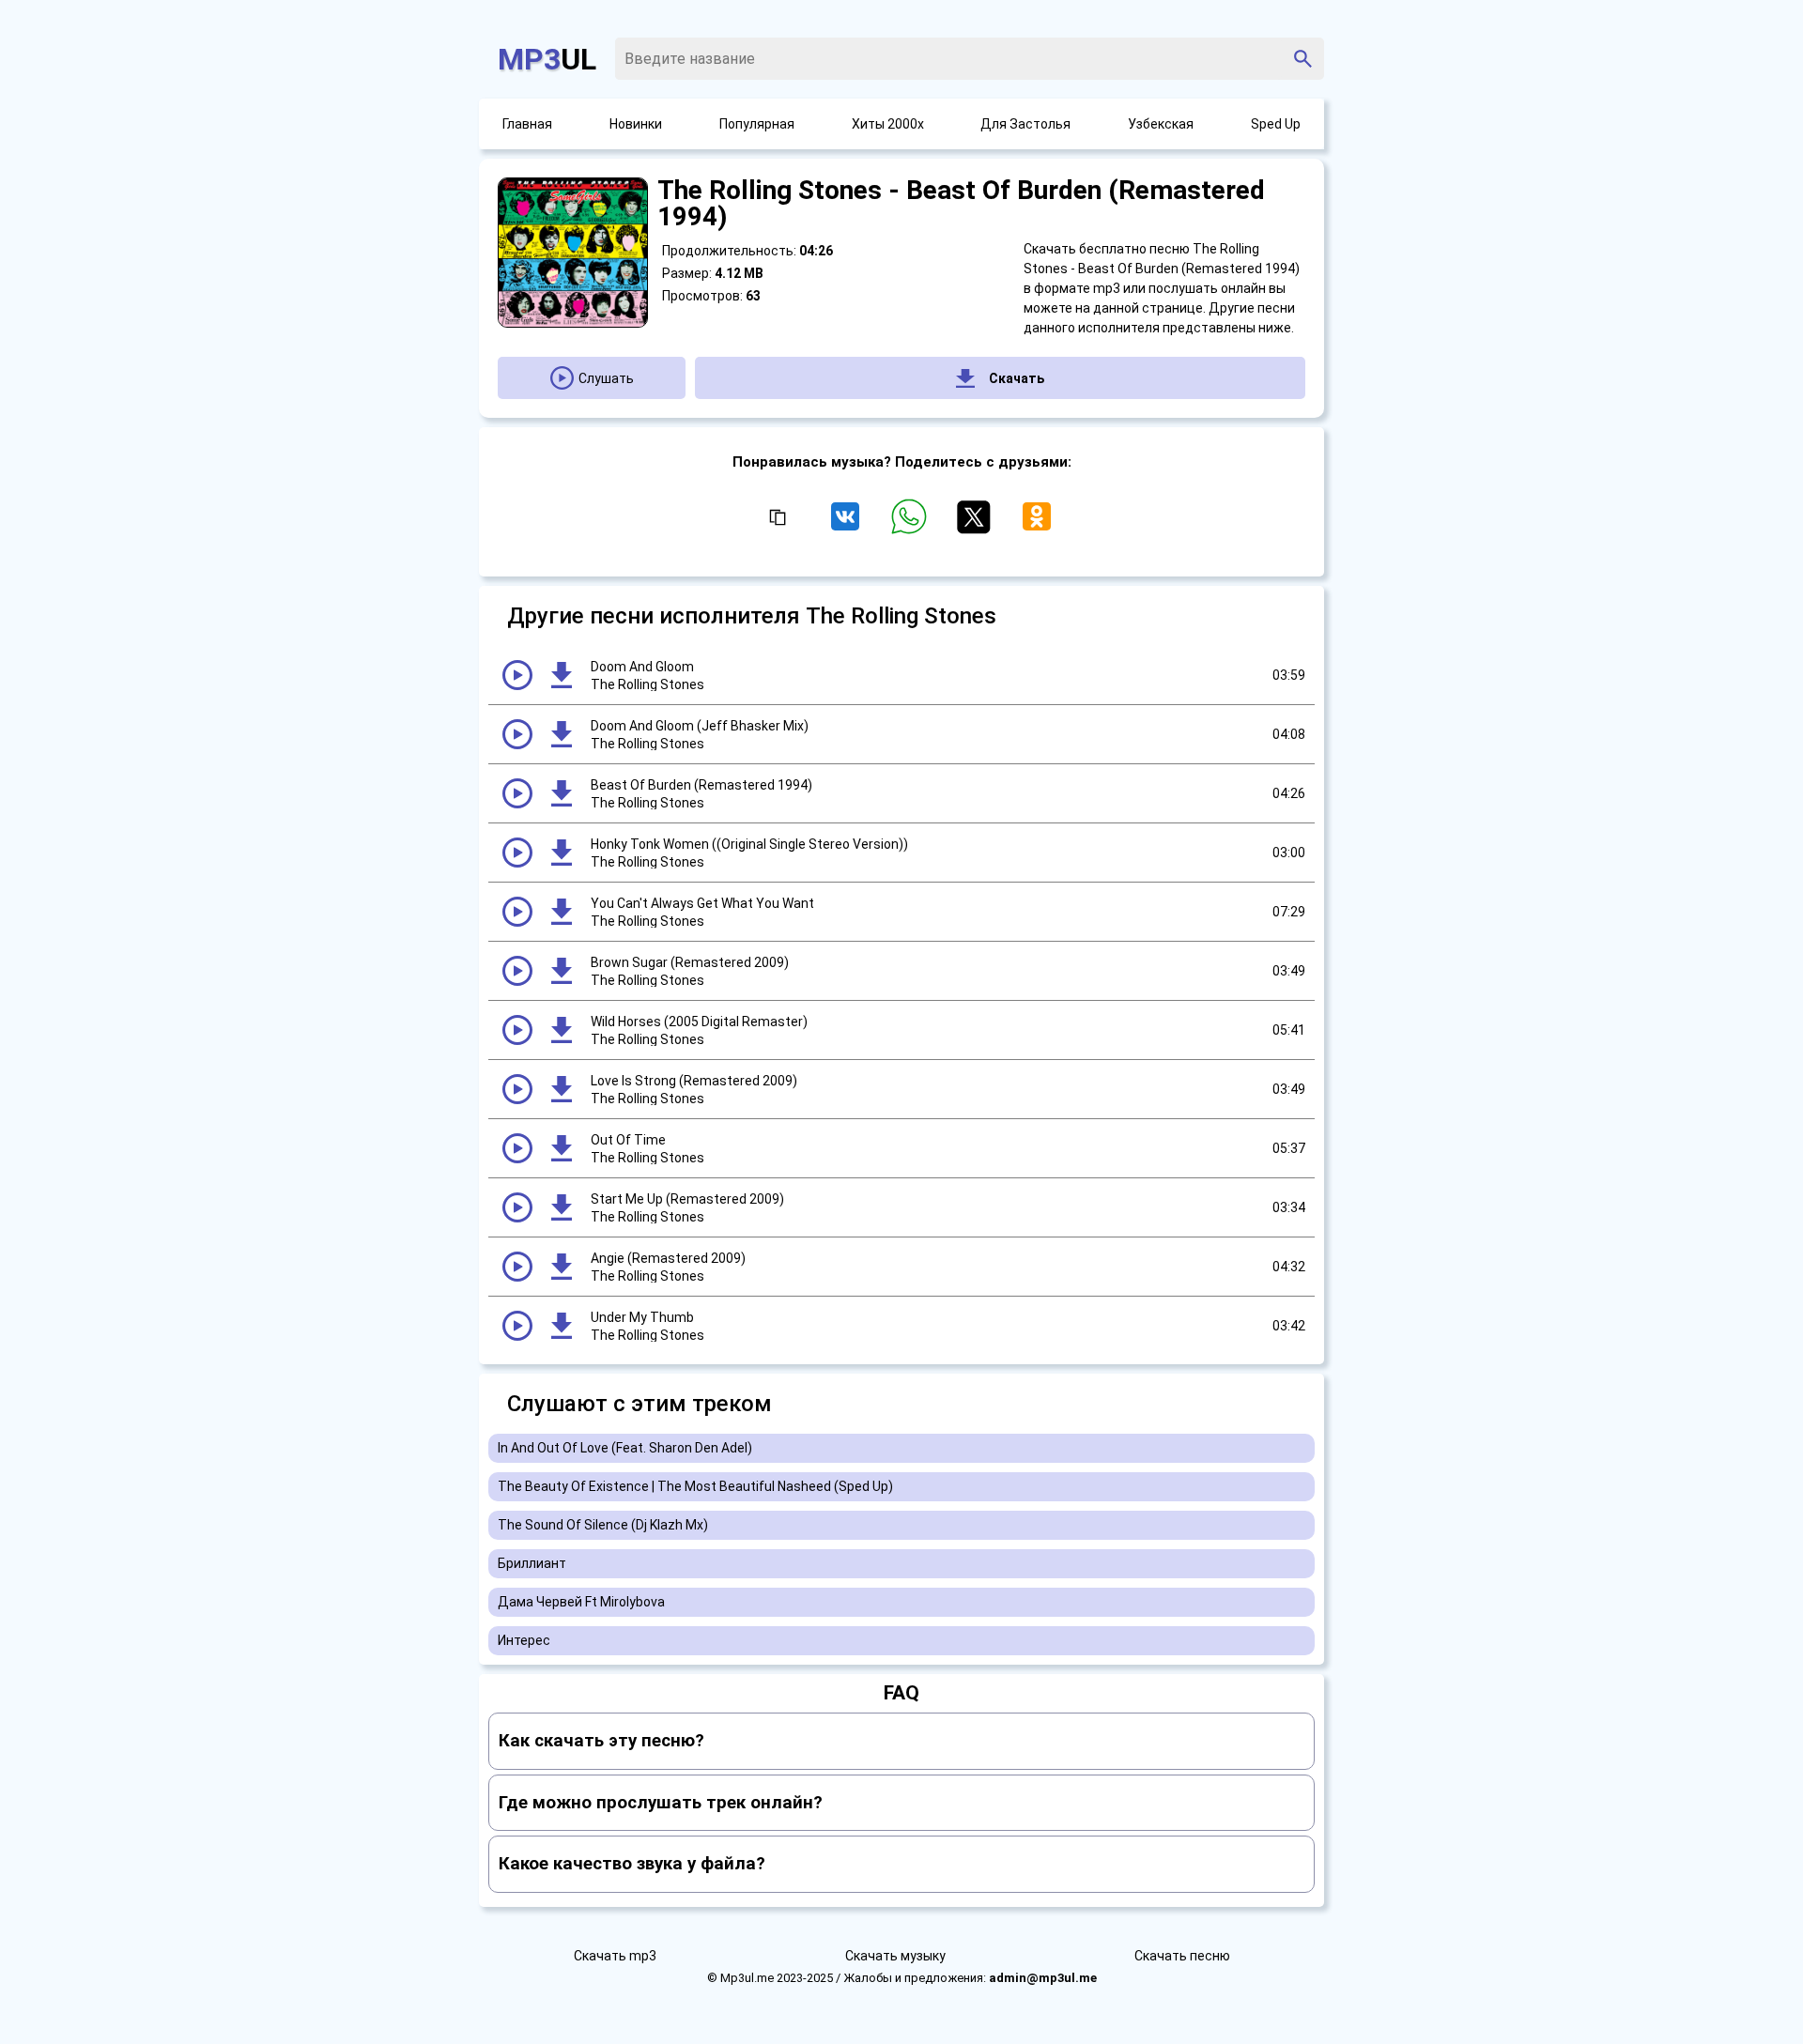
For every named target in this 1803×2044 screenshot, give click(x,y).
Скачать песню (1182, 1956)
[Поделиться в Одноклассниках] (1037, 525)
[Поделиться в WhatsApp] (913, 525)
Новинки (636, 124)
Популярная (757, 124)
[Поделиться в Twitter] (977, 525)
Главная (527, 124)
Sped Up (1276, 124)
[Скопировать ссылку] (777, 518)
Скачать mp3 (615, 1956)
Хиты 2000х (888, 124)
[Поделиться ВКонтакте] (849, 525)
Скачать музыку (895, 1956)
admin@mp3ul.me (1043, 1978)
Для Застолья (1025, 124)
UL (547, 59)
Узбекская (1161, 124)
